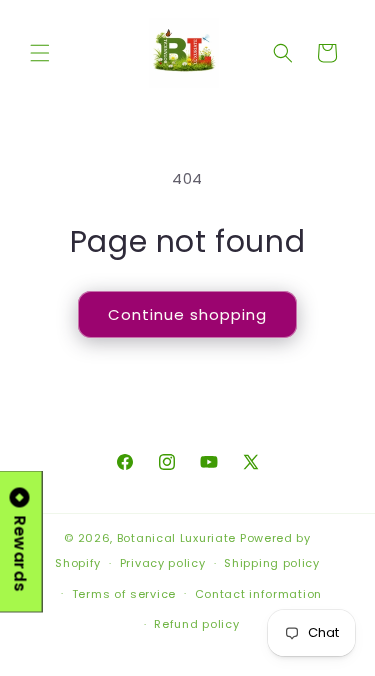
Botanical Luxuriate (176, 538)
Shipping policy (272, 563)
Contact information (258, 594)
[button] (40, 53)
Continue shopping (187, 314)
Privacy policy (163, 563)
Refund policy (196, 624)
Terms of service (124, 594)
